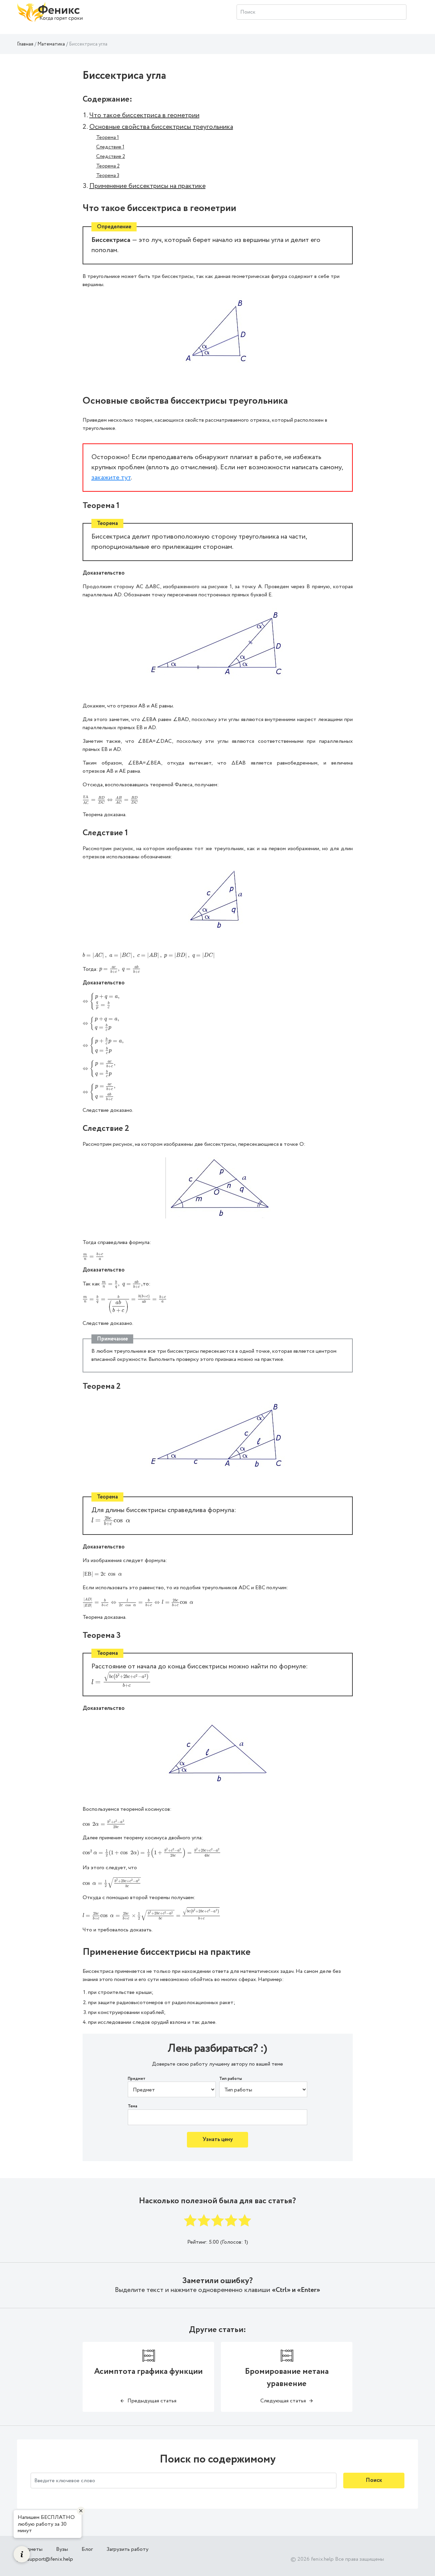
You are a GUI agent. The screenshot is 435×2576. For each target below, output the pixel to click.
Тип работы (231, 2079)
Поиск (374, 2480)
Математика (51, 44)
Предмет (137, 2079)
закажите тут (111, 478)
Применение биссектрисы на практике (147, 186)
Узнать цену (218, 2140)
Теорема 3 (108, 176)
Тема (133, 2106)
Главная (25, 44)
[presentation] (111, 800)
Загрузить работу (127, 2549)
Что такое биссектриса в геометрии (144, 115)
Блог (87, 2549)
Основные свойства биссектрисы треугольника (161, 127)
